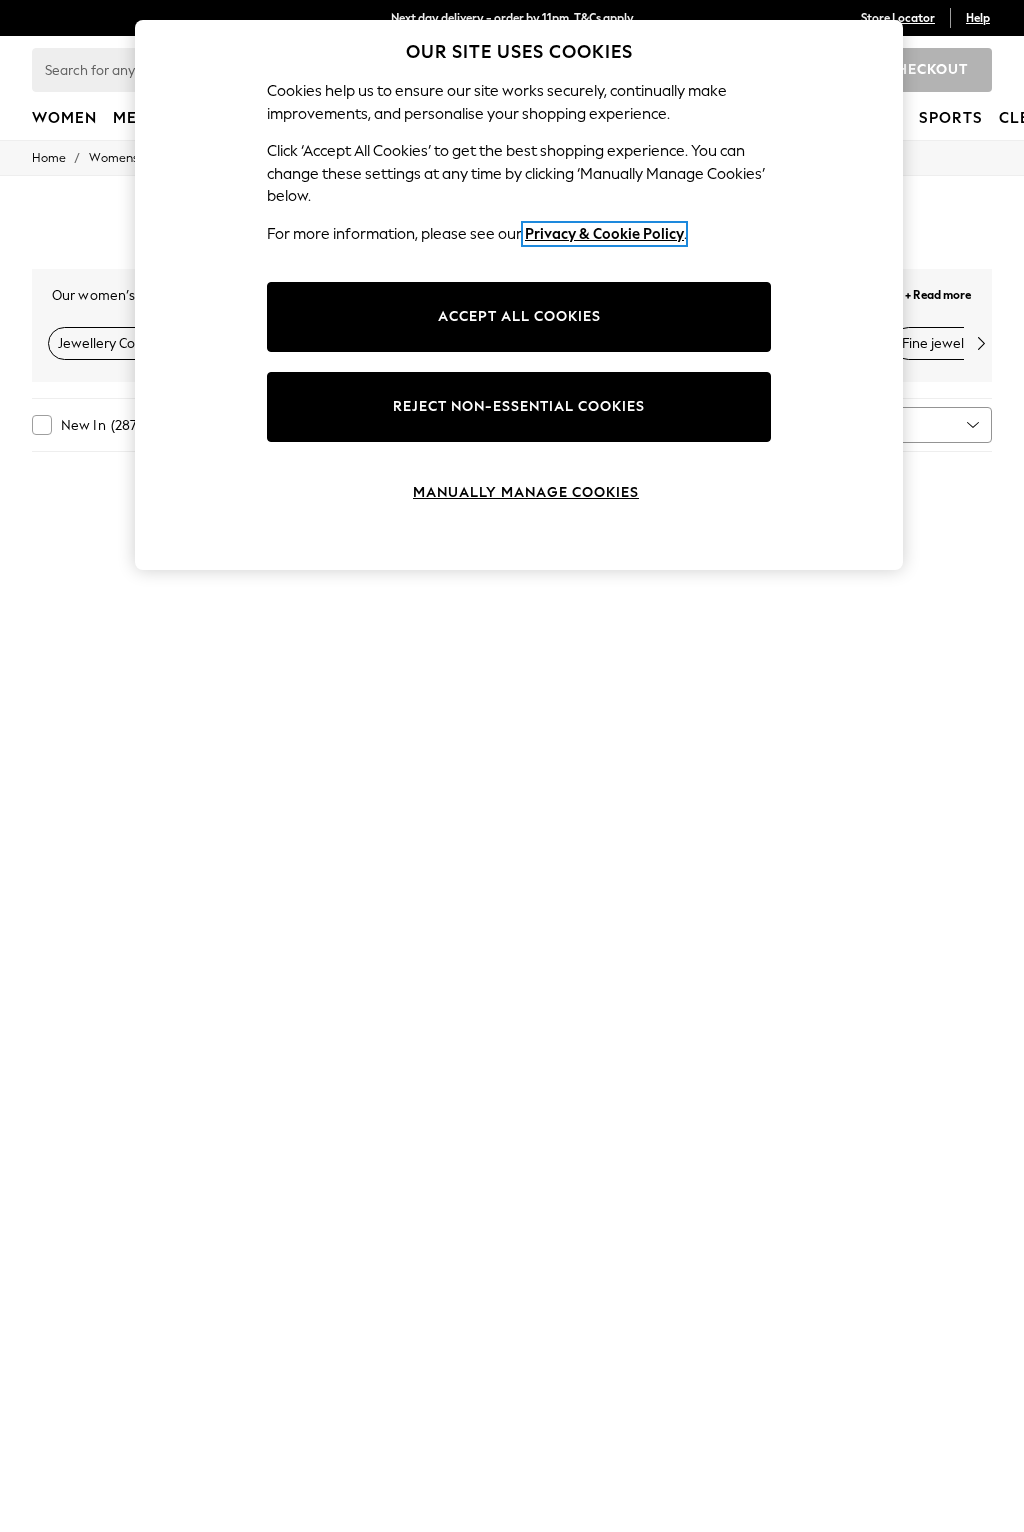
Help (978, 18)
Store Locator (898, 18)
